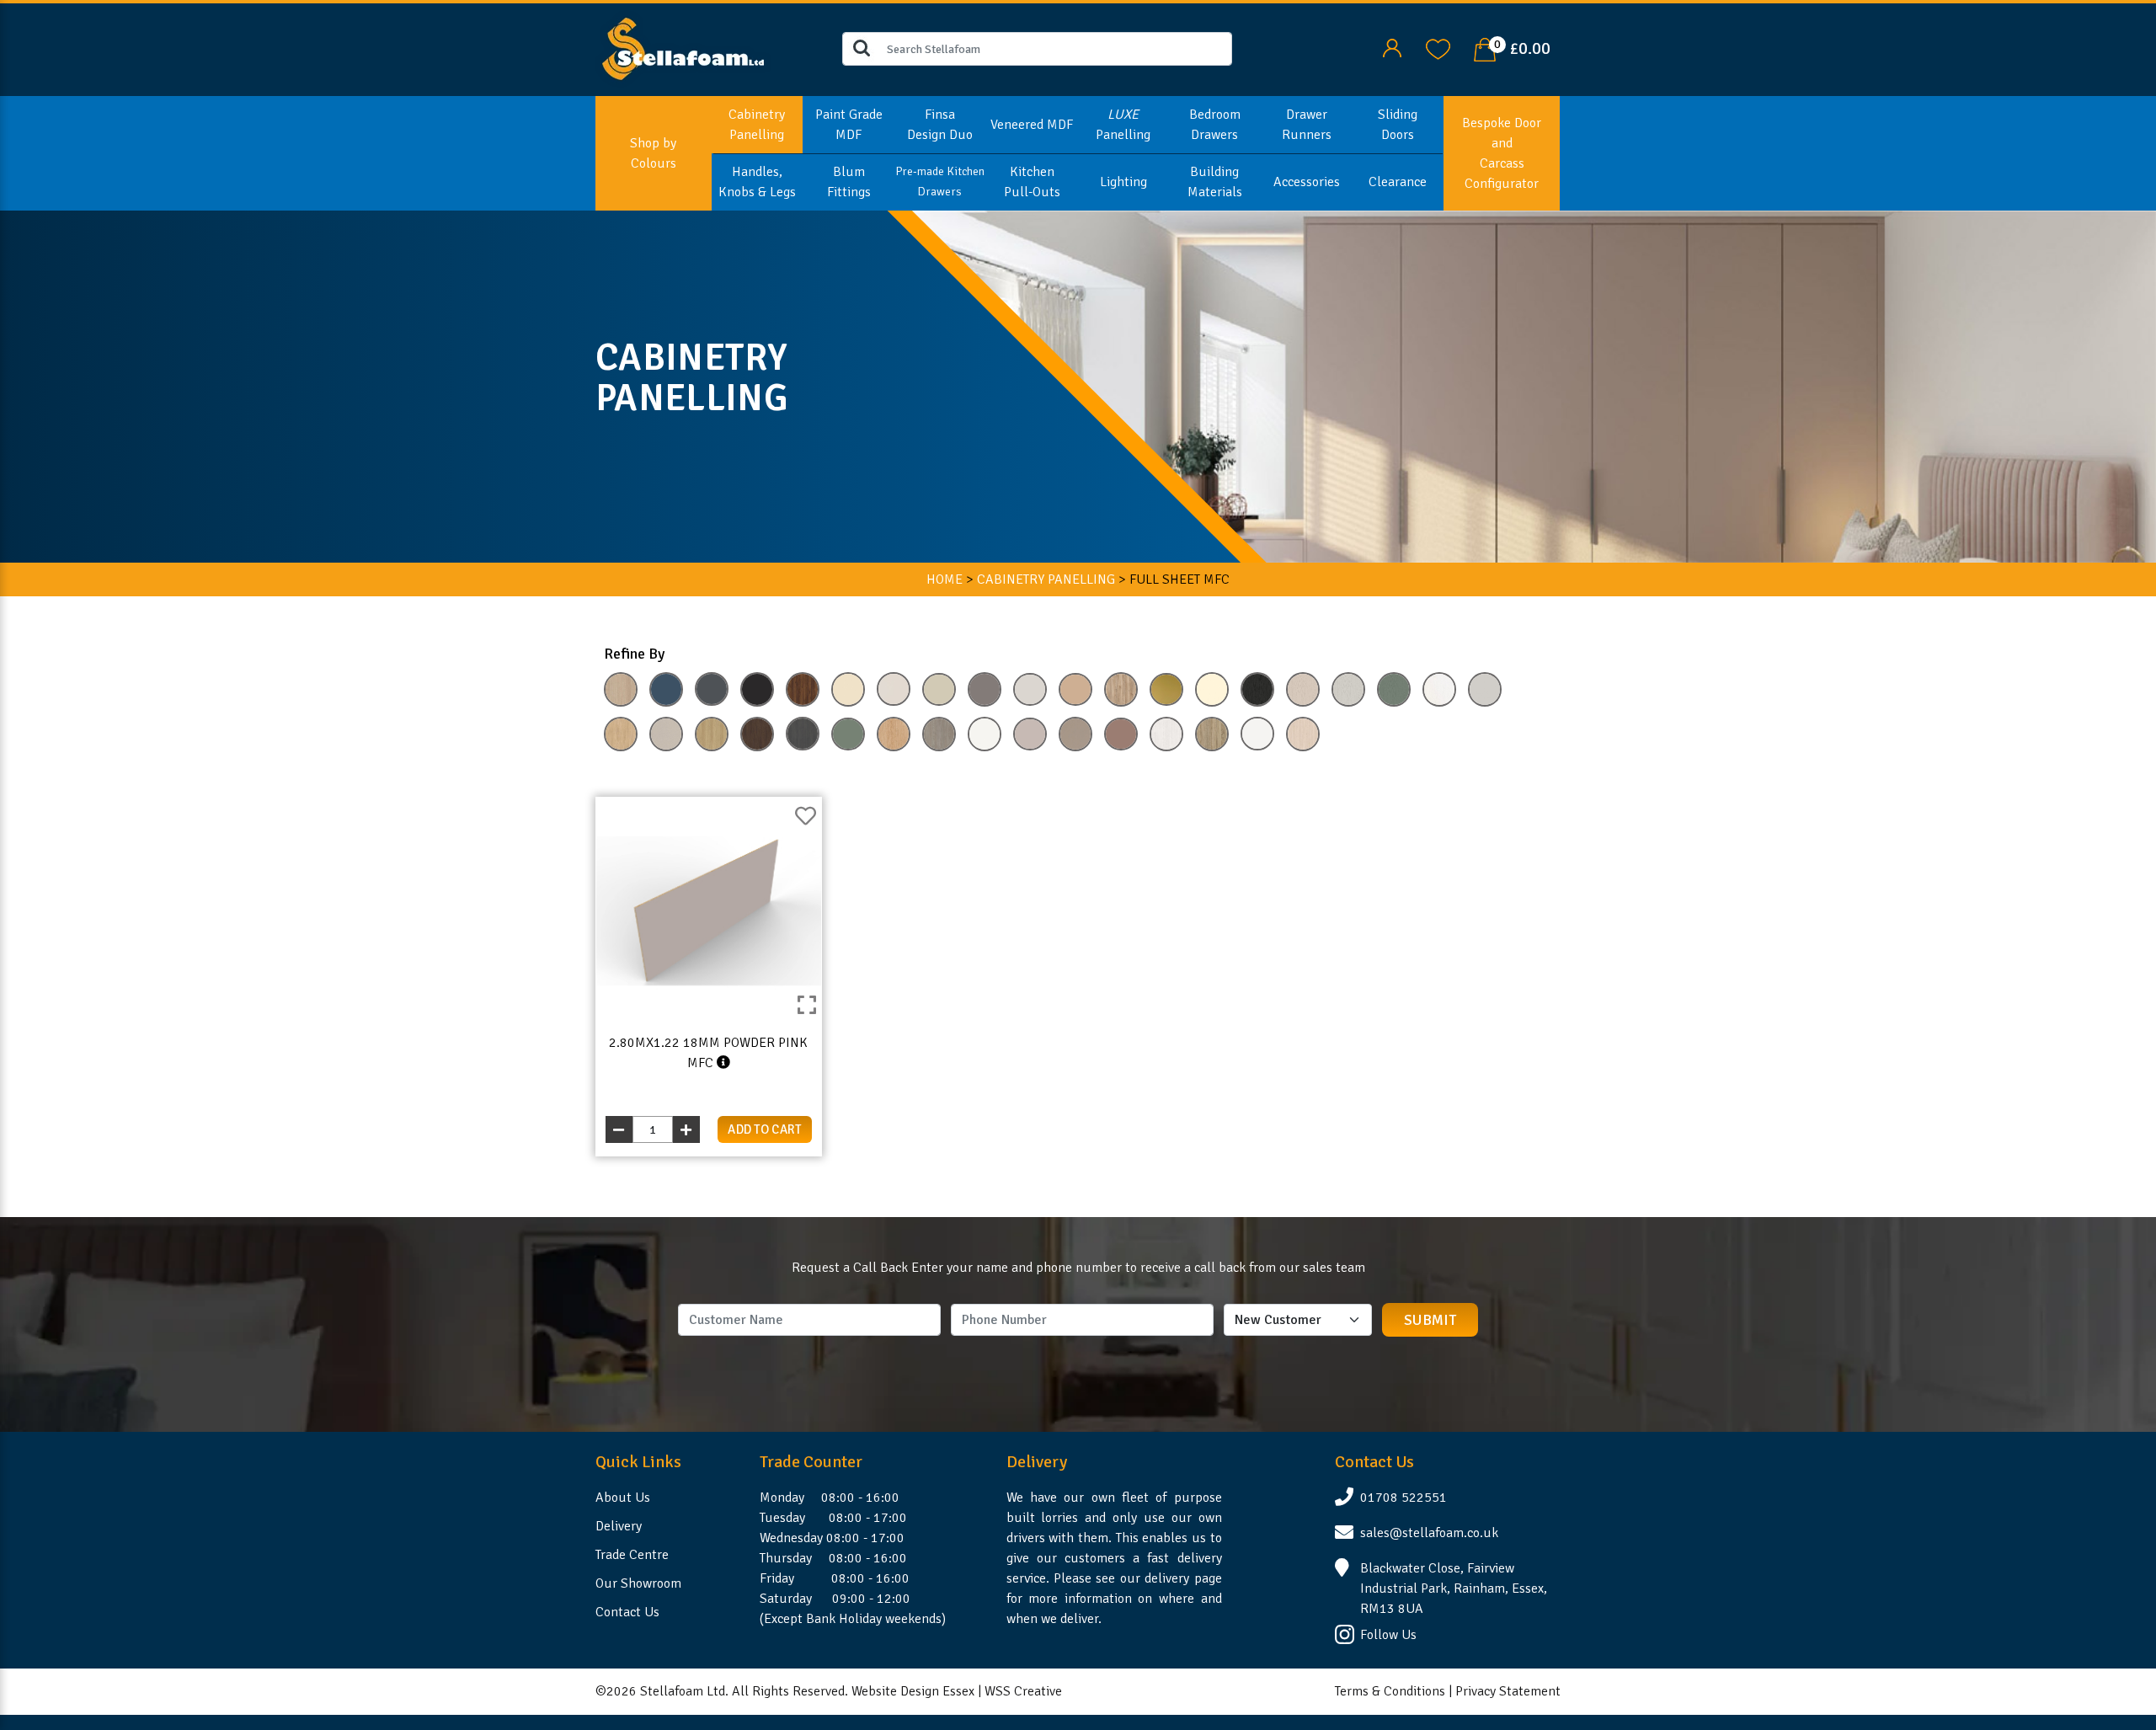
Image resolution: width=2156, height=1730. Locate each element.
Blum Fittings (849, 182)
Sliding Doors (1398, 125)
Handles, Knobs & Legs (757, 182)
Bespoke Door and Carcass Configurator (1502, 153)
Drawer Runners (1307, 125)
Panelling (1123, 125)
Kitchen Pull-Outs (1032, 182)
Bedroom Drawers (1215, 125)
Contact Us (627, 1612)
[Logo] (683, 48)
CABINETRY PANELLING (1046, 579)
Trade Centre (632, 1555)
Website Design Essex (913, 1691)
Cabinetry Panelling (757, 125)
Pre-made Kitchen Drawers (940, 182)
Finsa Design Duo (940, 125)
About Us (623, 1498)
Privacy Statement (1508, 1691)
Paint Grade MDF (849, 125)
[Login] (1392, 48)
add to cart (765, 1129)
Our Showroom (638, 1583)
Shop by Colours (653, 153)
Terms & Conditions (1390, 1691)
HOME (945, 579)
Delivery (619, 1526)
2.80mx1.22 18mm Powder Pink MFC (708, 1053)
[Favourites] (1438, 48)
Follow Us (1388, 1635)
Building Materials (1215, 182)
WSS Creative (1023, 1691)
